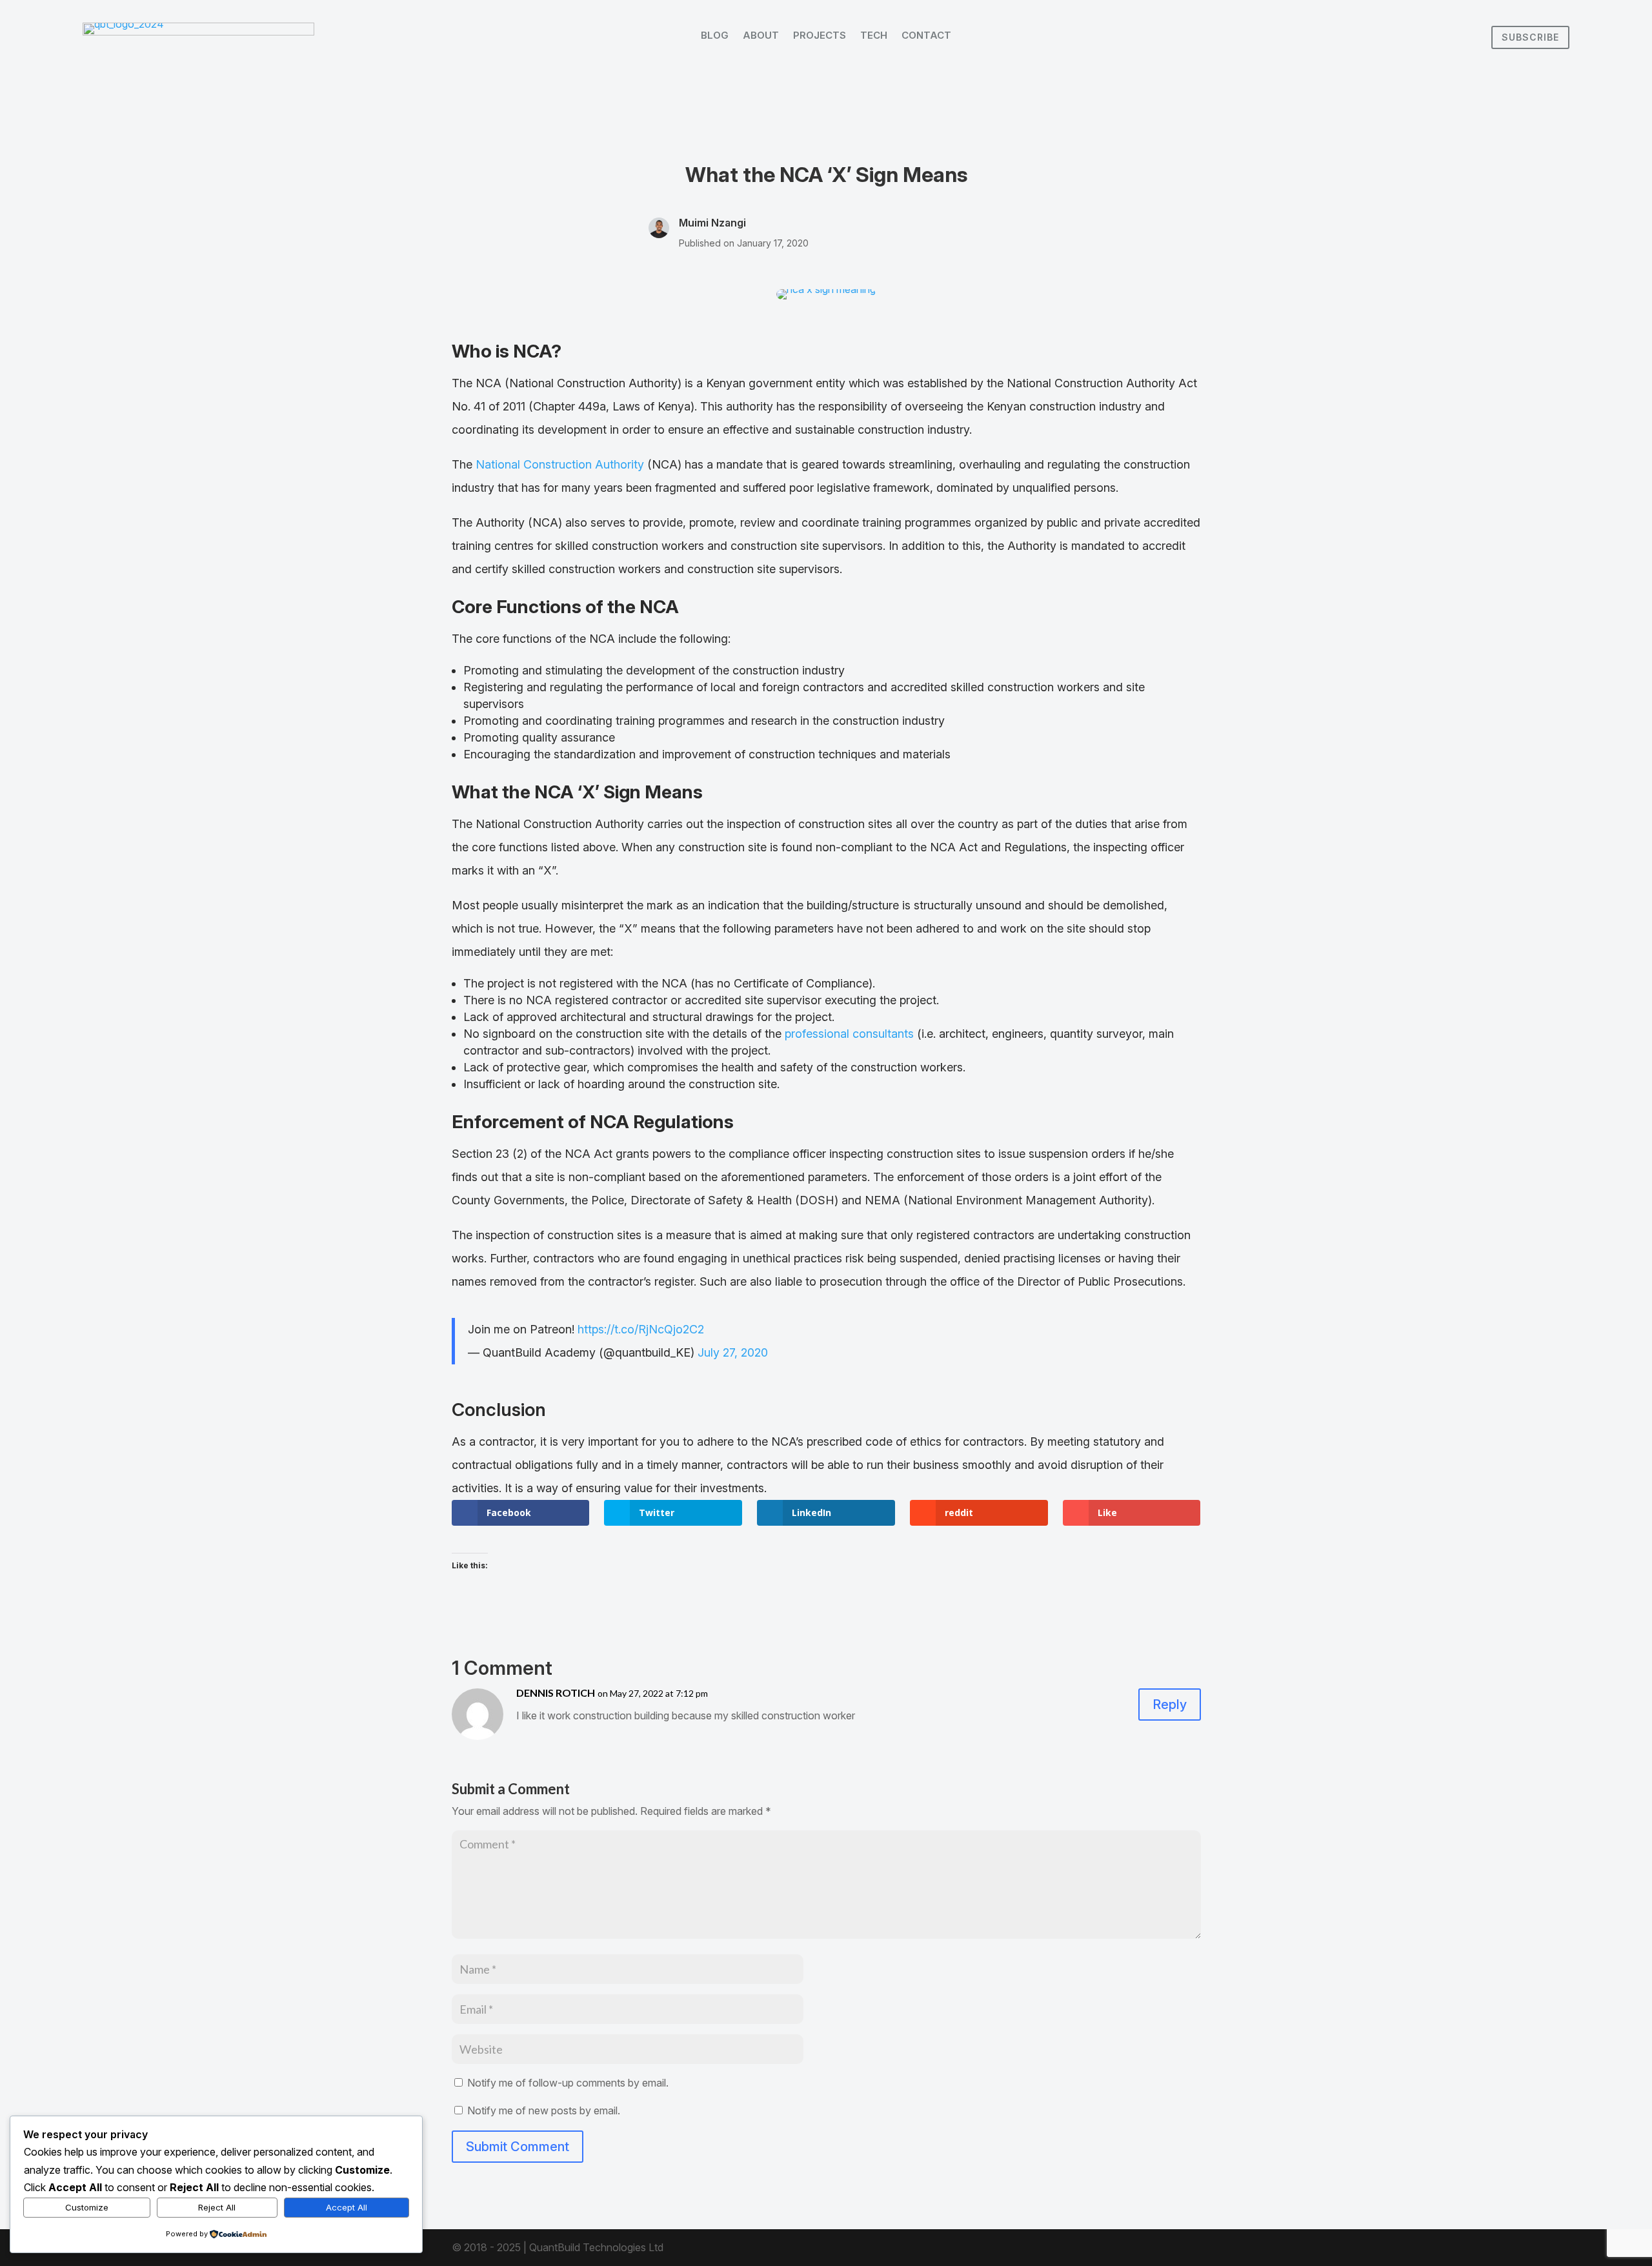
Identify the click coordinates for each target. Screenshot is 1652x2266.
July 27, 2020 (733, 1352)
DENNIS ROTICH (556, 1693)
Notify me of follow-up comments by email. (568, 2083)
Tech (874, 36)
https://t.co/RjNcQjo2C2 (641, 1329)
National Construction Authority (560, 464)
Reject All (217, 2207)
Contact (926, 36)
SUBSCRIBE (1530, 37)
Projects (820, 36)
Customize (87, 2207)
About (761, 36)
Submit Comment (518, 2147)
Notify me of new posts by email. (544, 2110)
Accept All (347, 2207)
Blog (715, 36)
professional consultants (849, 1034)
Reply (1170, 1705)
